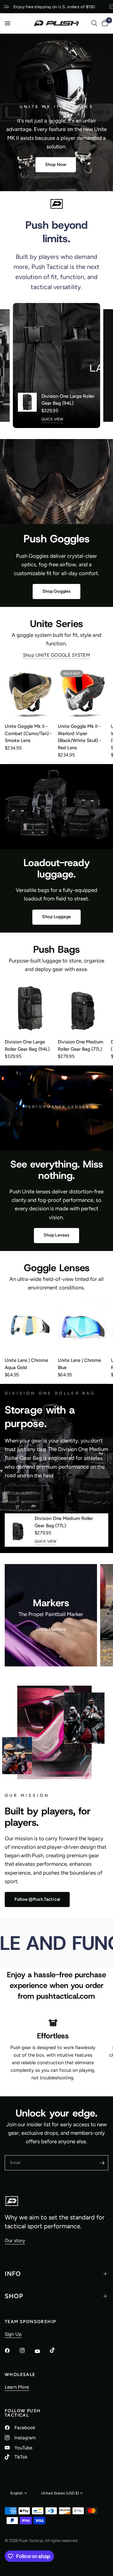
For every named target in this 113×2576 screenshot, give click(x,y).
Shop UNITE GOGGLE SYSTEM (56, 655)
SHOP (14, 2296)
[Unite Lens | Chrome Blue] (83, 1327)
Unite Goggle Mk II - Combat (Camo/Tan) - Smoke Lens (28, 733)
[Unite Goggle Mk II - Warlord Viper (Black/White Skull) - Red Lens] (83, 693)
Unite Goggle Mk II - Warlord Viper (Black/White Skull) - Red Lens (79, 737)
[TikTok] (57, 2350)
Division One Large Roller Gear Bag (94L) (68, 400)
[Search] (94, 23)
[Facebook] (12, 2350)
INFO (13, 2274)
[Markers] (51, 1615)
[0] (104, 23)
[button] (56, 165)
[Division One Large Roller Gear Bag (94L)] (30, 1008)
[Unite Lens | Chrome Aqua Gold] (30, 1327)
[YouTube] (42, 2351)
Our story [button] (15, 2241)
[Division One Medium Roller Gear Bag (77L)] (83, 1008)
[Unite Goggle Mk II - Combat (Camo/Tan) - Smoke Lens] (30, 693)
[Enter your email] (102, 2163)
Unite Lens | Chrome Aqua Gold (26, 1364)
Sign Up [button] (13, 2334)
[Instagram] (27, 2350)
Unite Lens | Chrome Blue (79, 1364)
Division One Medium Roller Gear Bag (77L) (81, 1045)
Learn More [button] (17, 2387)
